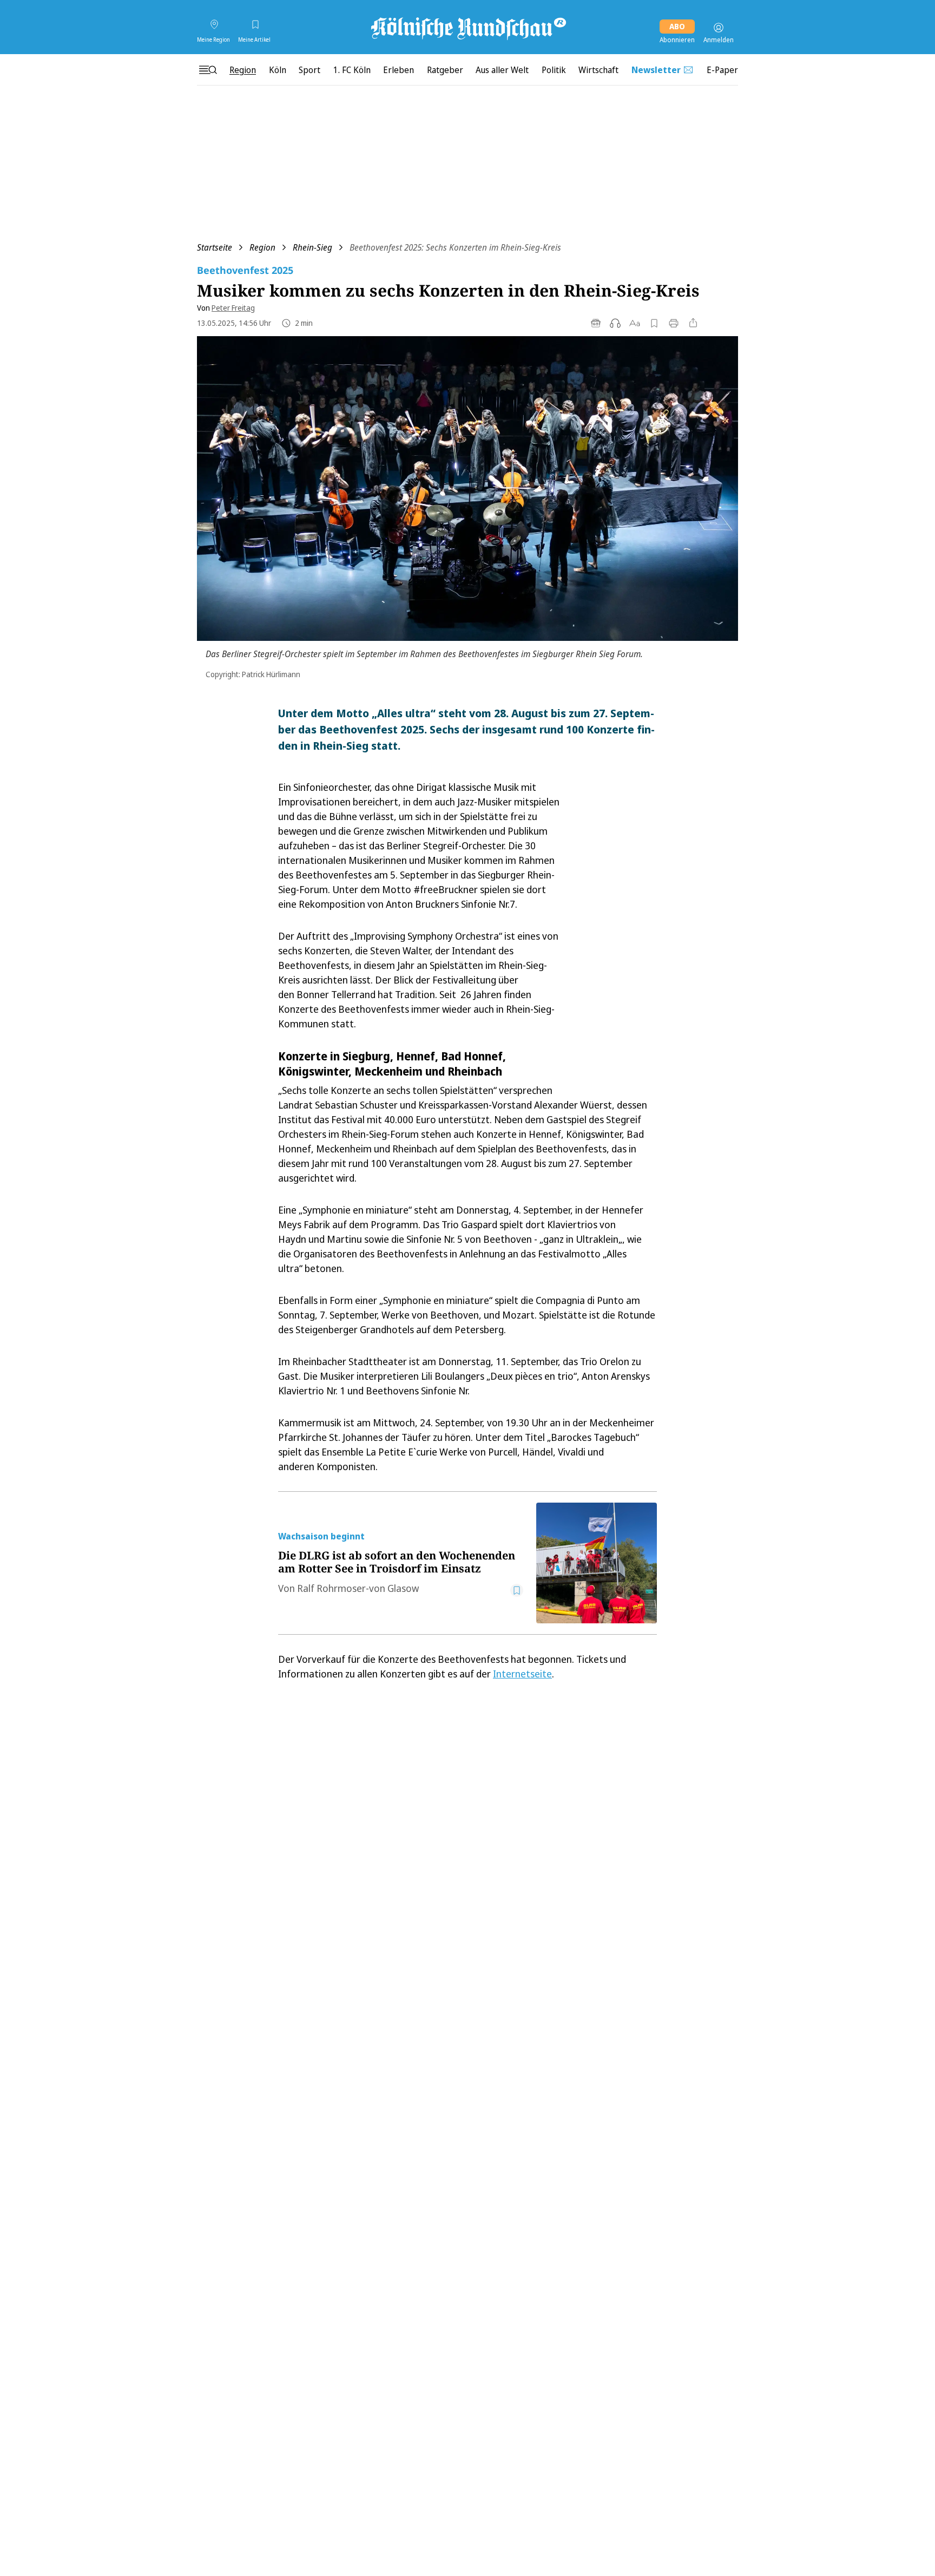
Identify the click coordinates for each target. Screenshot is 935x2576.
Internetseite (522, 1674)
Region (262, 247)
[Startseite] (467, 28)
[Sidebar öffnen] (208, 70)
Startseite (215, 247)
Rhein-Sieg (312, 247)
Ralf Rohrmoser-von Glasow (358, 1588)
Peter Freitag (233, 308)
